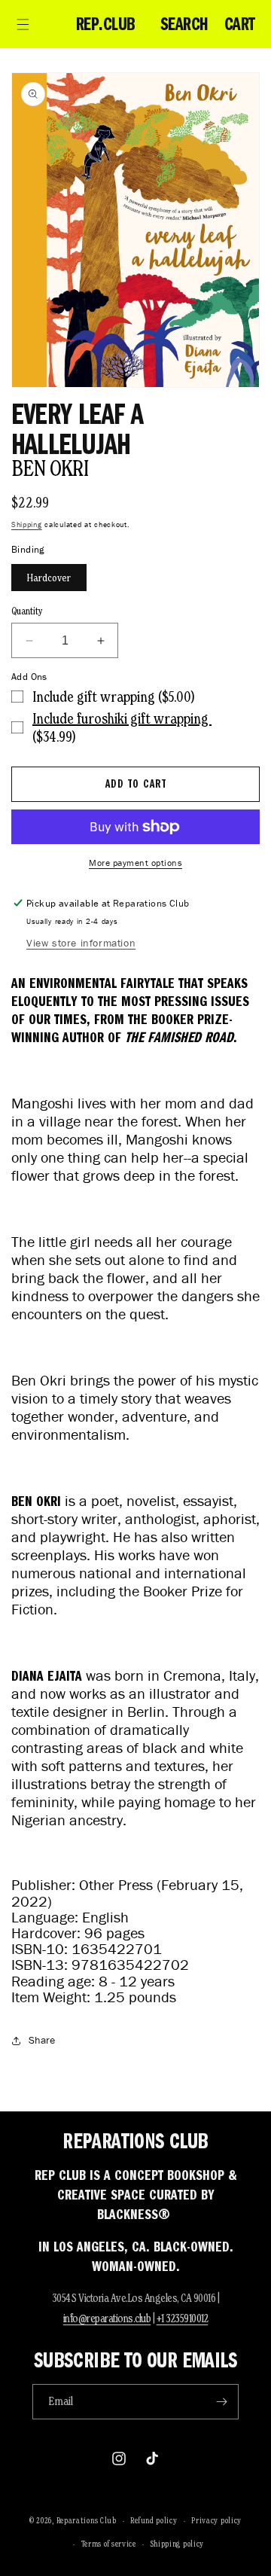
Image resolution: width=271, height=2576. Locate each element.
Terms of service (109, 2544)
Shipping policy (178, 2544)
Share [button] (42, 2040)
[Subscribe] (221, 2402)
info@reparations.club (107, 2318)
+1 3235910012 (183, 2318)
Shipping (27, 524)
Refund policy (154, 2520)
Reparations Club (87, 2520)
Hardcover (49, 578)
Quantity (27, 611)
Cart (240, 24)
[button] (23, 24)
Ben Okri (50, 468)
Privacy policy (216, 2520)
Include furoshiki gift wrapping (122, 718)
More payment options (135, 863)
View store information (81, 943)
